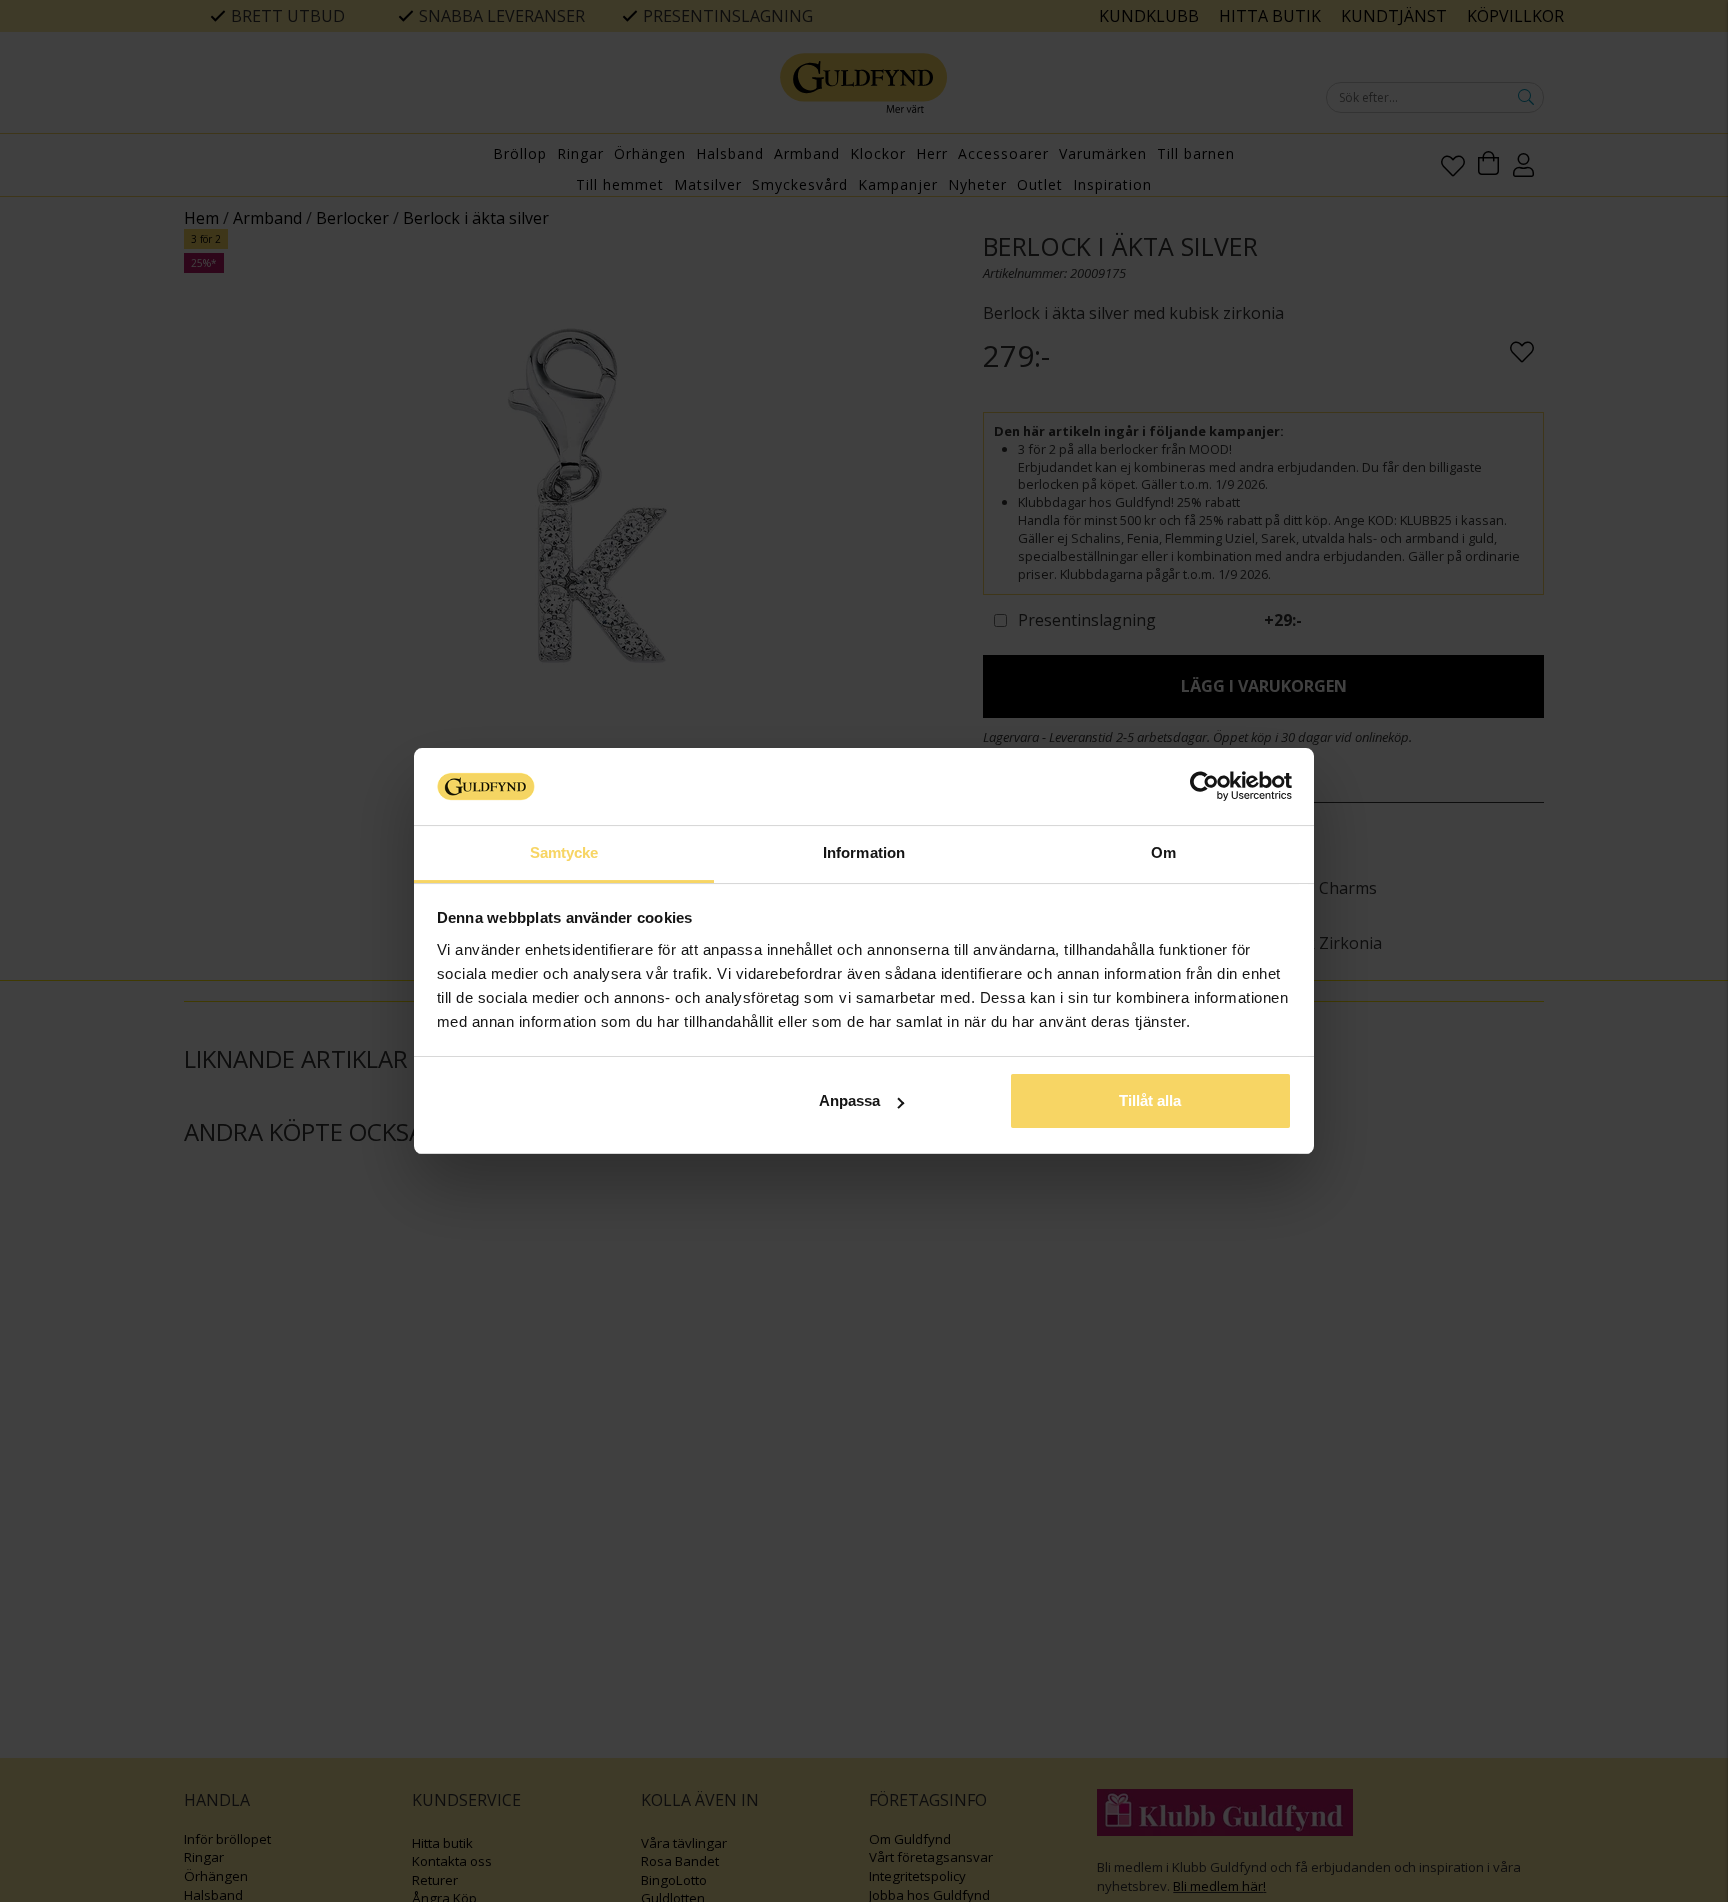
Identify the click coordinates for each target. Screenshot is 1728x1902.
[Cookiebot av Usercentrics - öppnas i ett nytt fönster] (1204, 786)
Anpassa (849, 1100)
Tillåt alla (1150, 1100)
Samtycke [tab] (564, 852)
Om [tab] (1163, 852)
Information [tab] (864, 852)
